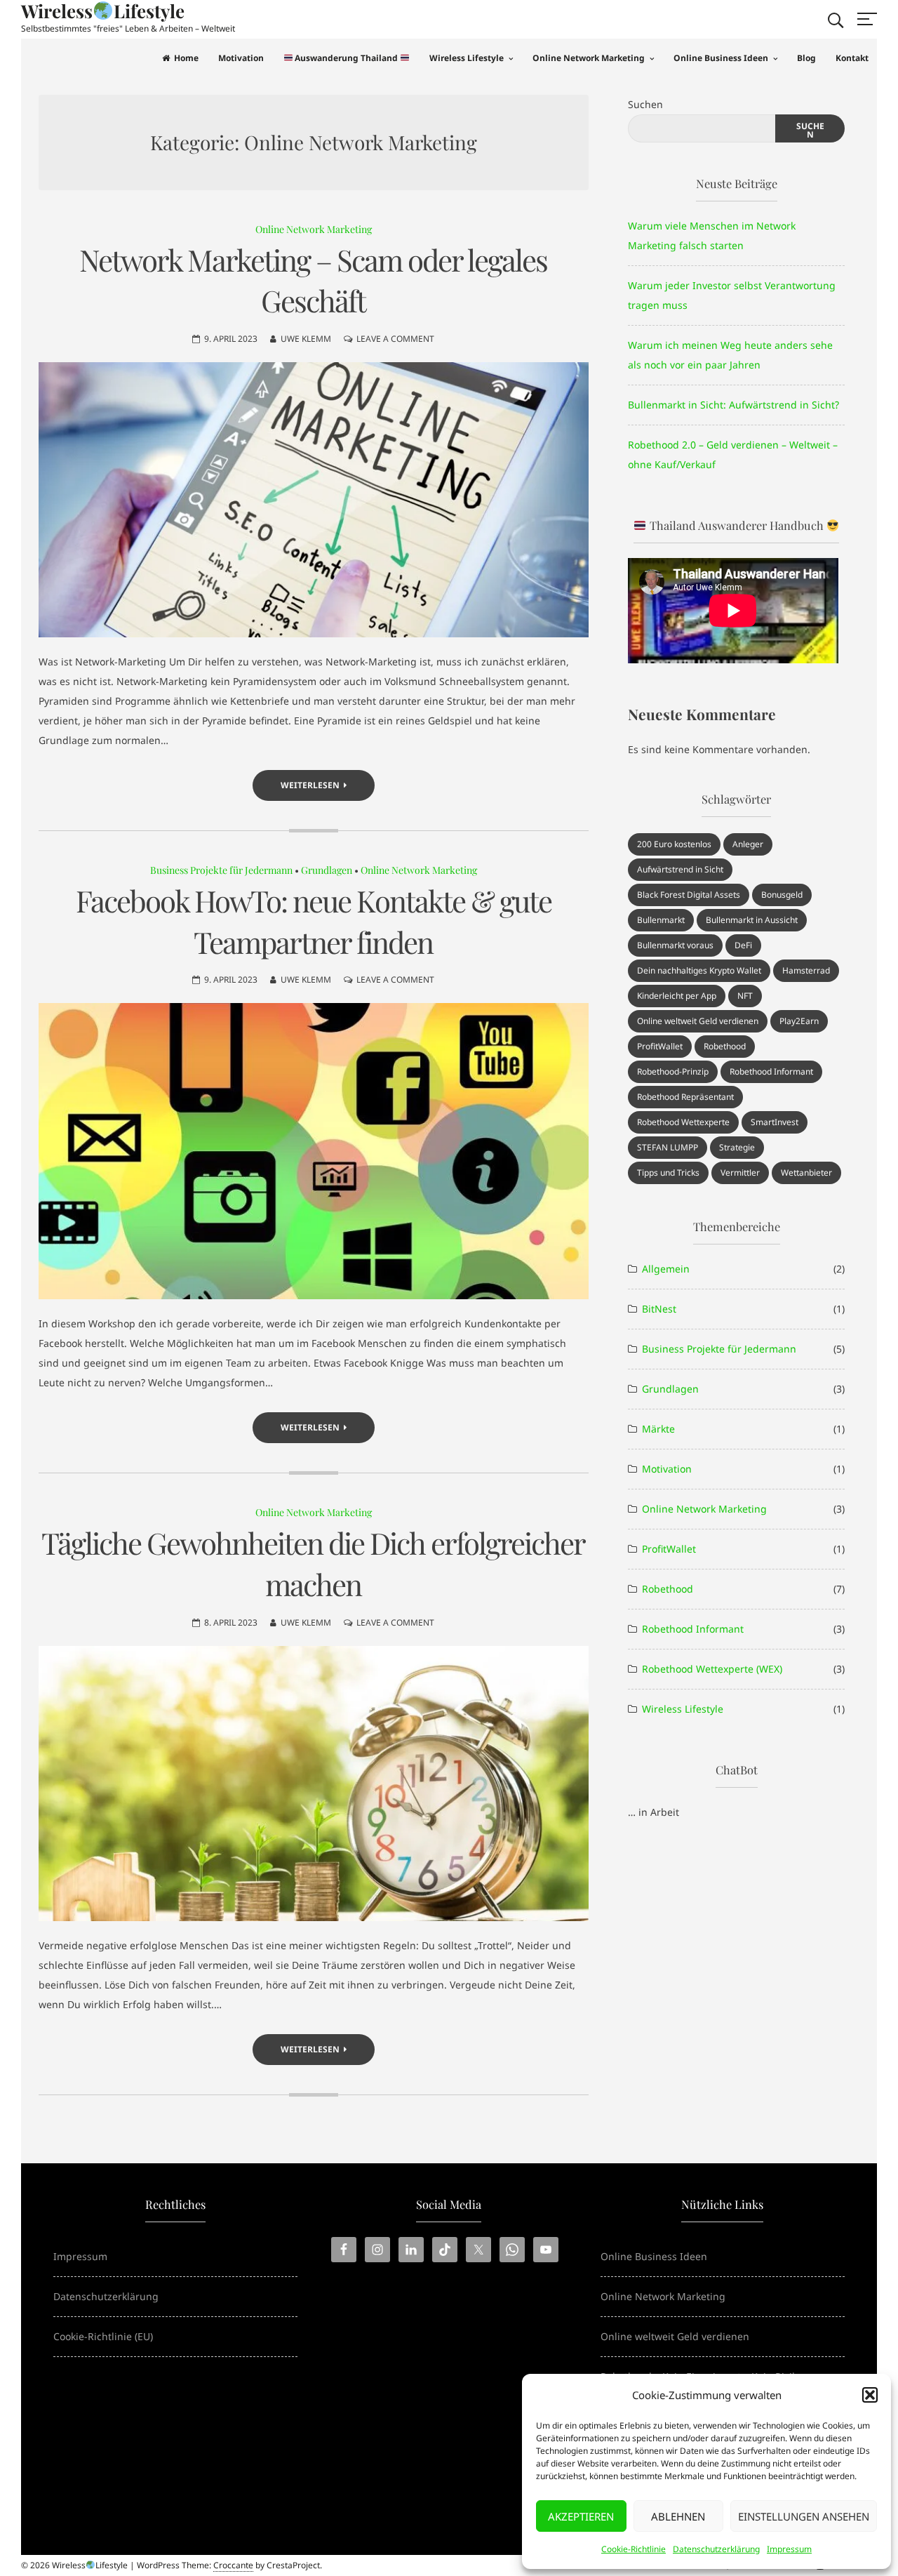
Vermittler (740, 1173)
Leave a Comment (395, 339)
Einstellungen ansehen (804, 2516)
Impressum (789, 2549)
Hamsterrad (806, 970)
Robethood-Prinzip (673, 1071)
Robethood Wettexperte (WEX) (712, 1669)
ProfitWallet (660, 1046)
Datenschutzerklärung (716, 2549)
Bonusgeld (782, 895)
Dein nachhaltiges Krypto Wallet (699, 970)
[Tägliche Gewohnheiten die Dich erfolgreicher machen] (314, 1784)
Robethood (725, 1046)
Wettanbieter (806, 1173)
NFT (745, 996)
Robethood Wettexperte (683, 1122)
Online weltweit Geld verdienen (698, 1021)
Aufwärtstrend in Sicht (680, 869)
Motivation (241, 58)
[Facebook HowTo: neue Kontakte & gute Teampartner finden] (314, 1151)
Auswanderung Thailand (346, 58)
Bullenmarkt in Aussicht (752, 920)
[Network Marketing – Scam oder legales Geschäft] (314, 500)
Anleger (748, 844)
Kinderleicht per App (677, 996)
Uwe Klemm (306, 339)
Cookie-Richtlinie (634, 2549)
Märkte (658, 1429)
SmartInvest (775, 1122)
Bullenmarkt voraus (675, 945)
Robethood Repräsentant (685, 1097)
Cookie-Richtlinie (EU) (103, 2336)
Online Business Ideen (721, 58)
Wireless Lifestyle (467, 58)
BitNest (659, 1309)
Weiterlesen (310, 785)
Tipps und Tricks (668, 1173)
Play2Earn (799, 1021)
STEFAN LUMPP (668, 1147)
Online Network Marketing (589, 58)
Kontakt (852, 58)
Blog (806, 58)
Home (186, 58)
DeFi (743, 945)
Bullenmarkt (661, 920)
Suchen (645, 104)
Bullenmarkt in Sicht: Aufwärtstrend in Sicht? (733, 405)
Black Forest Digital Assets (689, 895)
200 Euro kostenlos (674, 844)
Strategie (737, 1147)
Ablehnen (678, 2516)
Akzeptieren (581, 2516)
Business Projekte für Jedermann (221, 870)
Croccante (233, 2565)
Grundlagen (327, 870)
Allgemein (666, 1269)
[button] (870, 2395)
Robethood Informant (771, 1071)
